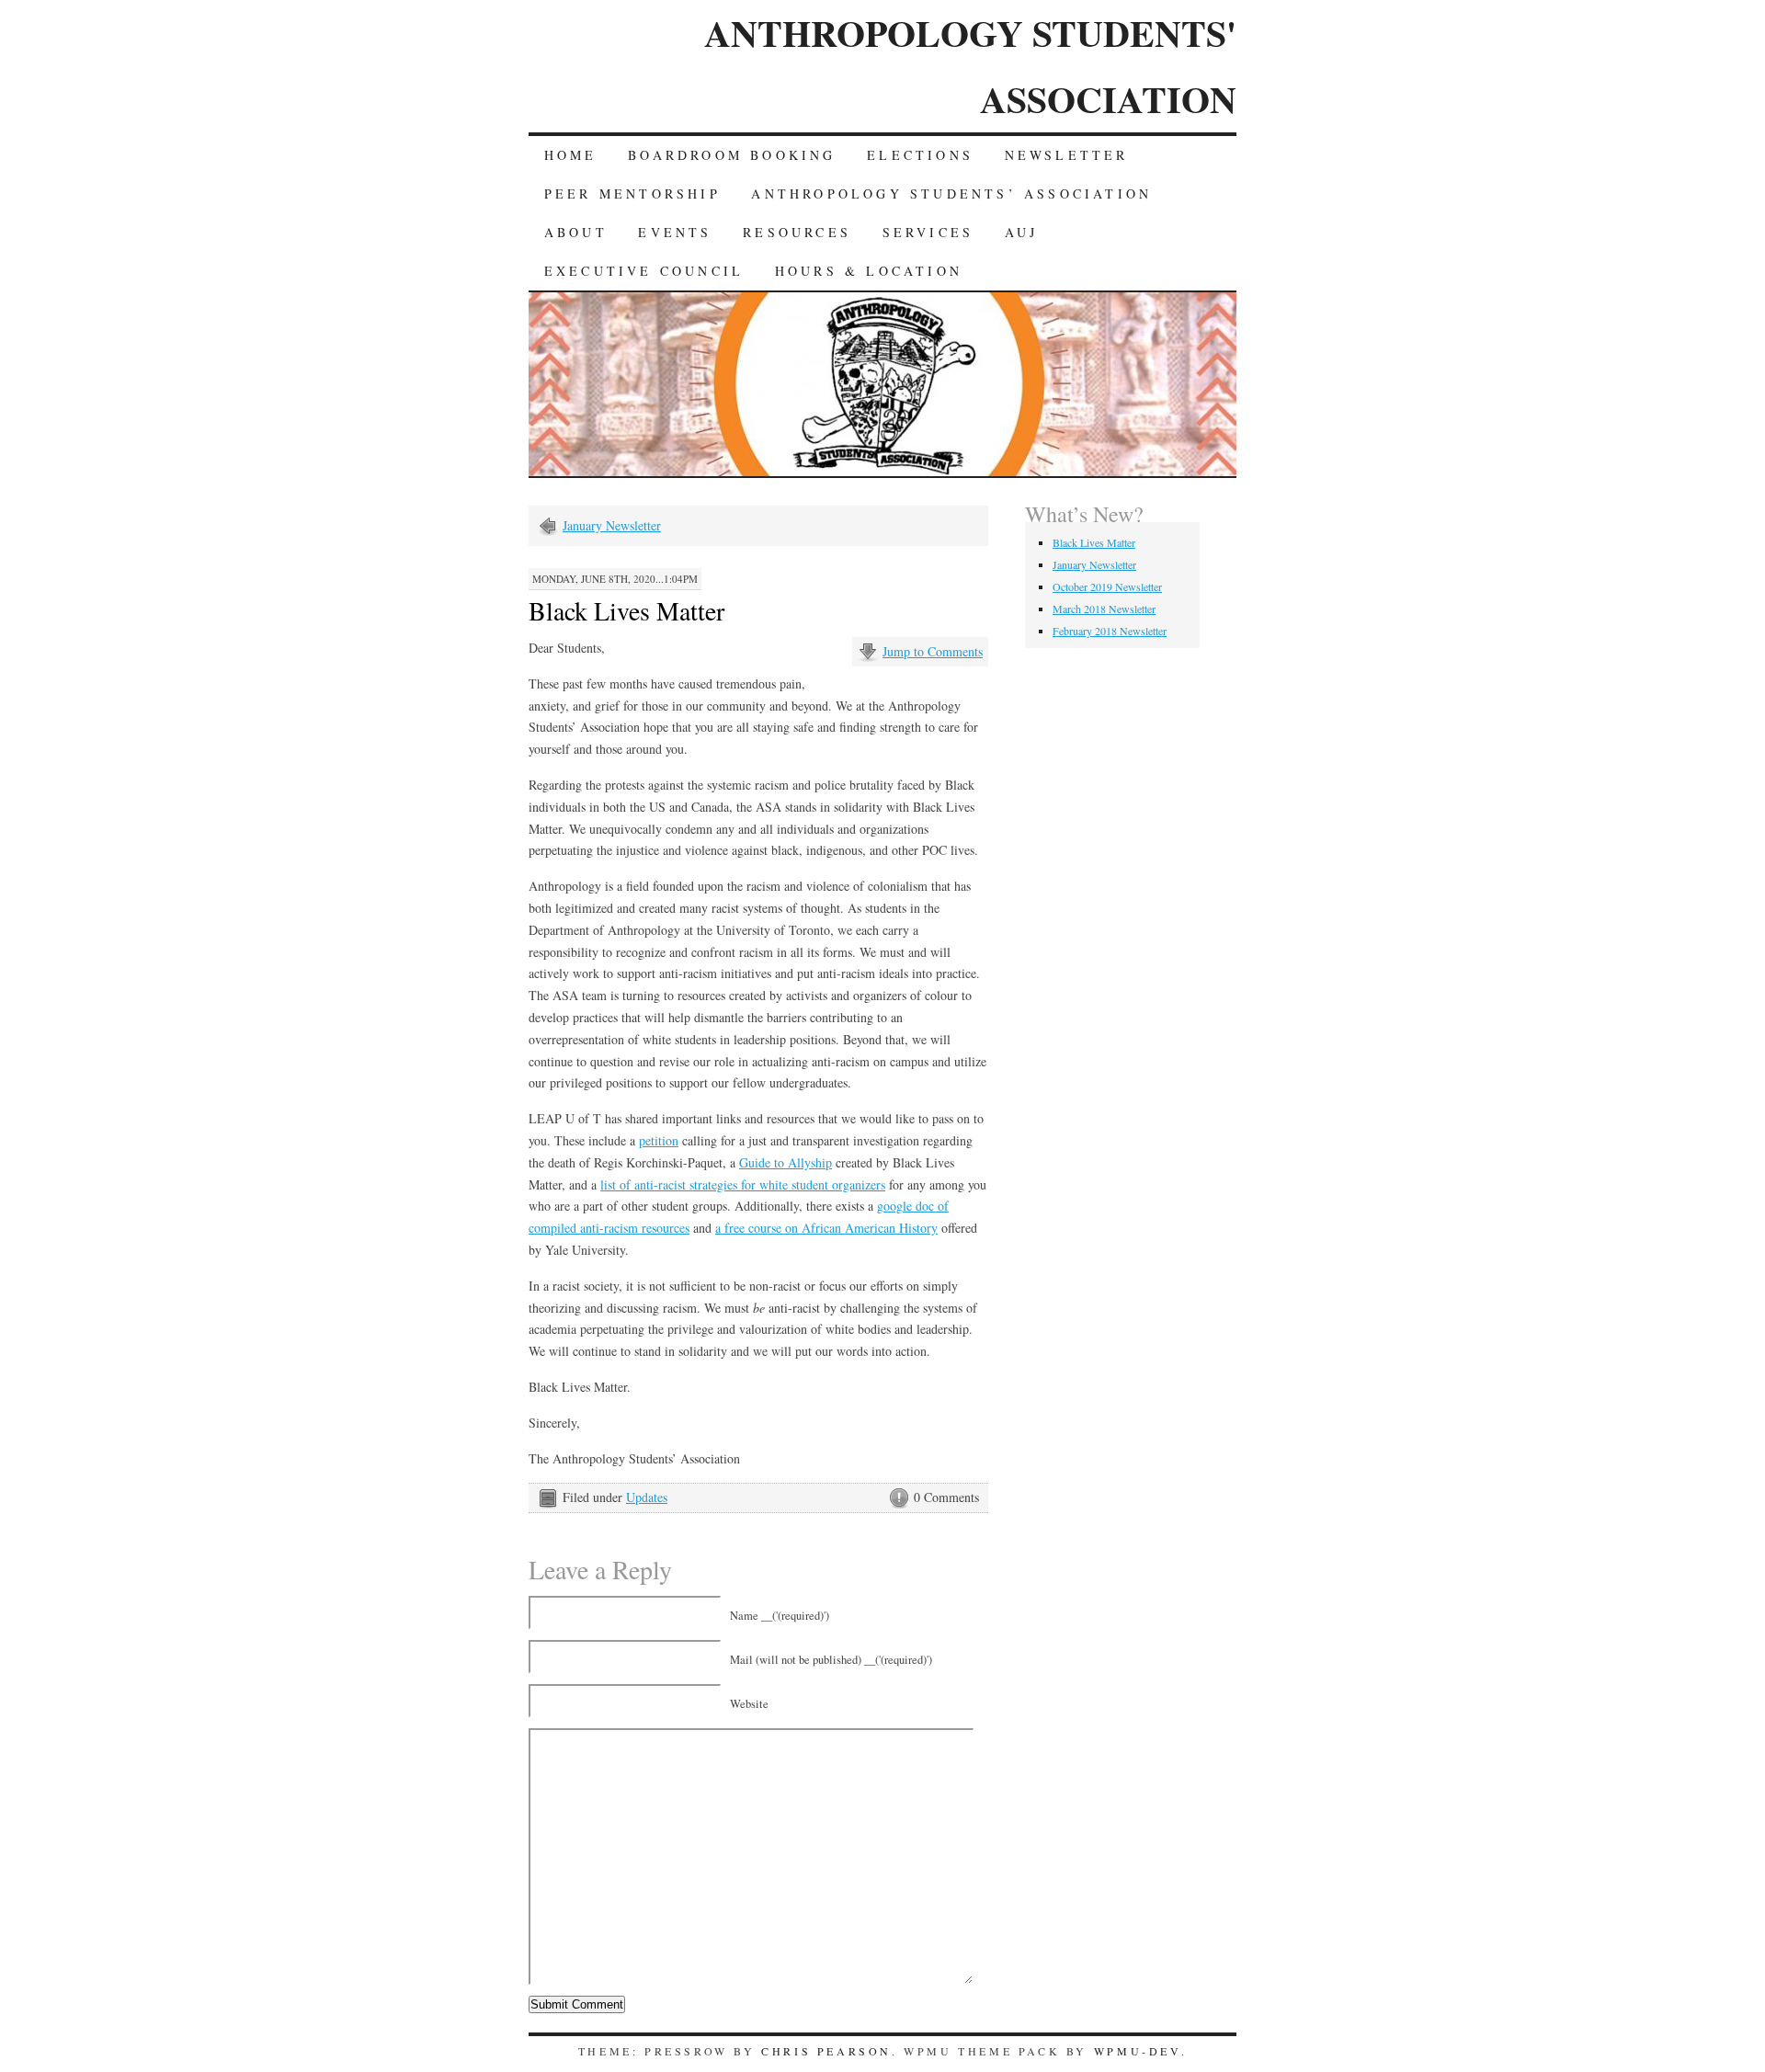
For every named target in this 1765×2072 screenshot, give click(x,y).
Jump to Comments (933, 651)
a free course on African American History (826, 1228)
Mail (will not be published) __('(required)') (831, 1660)
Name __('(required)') (780, 1616)
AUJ (1022, 232)
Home (571, 155)
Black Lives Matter (1094, 542)
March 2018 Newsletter (1104, 609)
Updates (647, 1497)
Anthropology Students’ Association (951, 194)
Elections (920, 155)
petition (659, 1140)
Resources (797, 232)
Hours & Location (869, 271)
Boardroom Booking (732, 155)
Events (675, 232)
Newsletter (1067, 155)
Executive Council (644, 271)
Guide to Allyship (786, 1162)
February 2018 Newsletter (1110, 631)
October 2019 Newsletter (1107, 586)
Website (749, 1704)
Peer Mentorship (632, 194)
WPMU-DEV (1138, 2051)
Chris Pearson (826, 2051)
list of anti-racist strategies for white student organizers (743, 1184)
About (576, 232)
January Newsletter (612, 525)
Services (928, 232)
